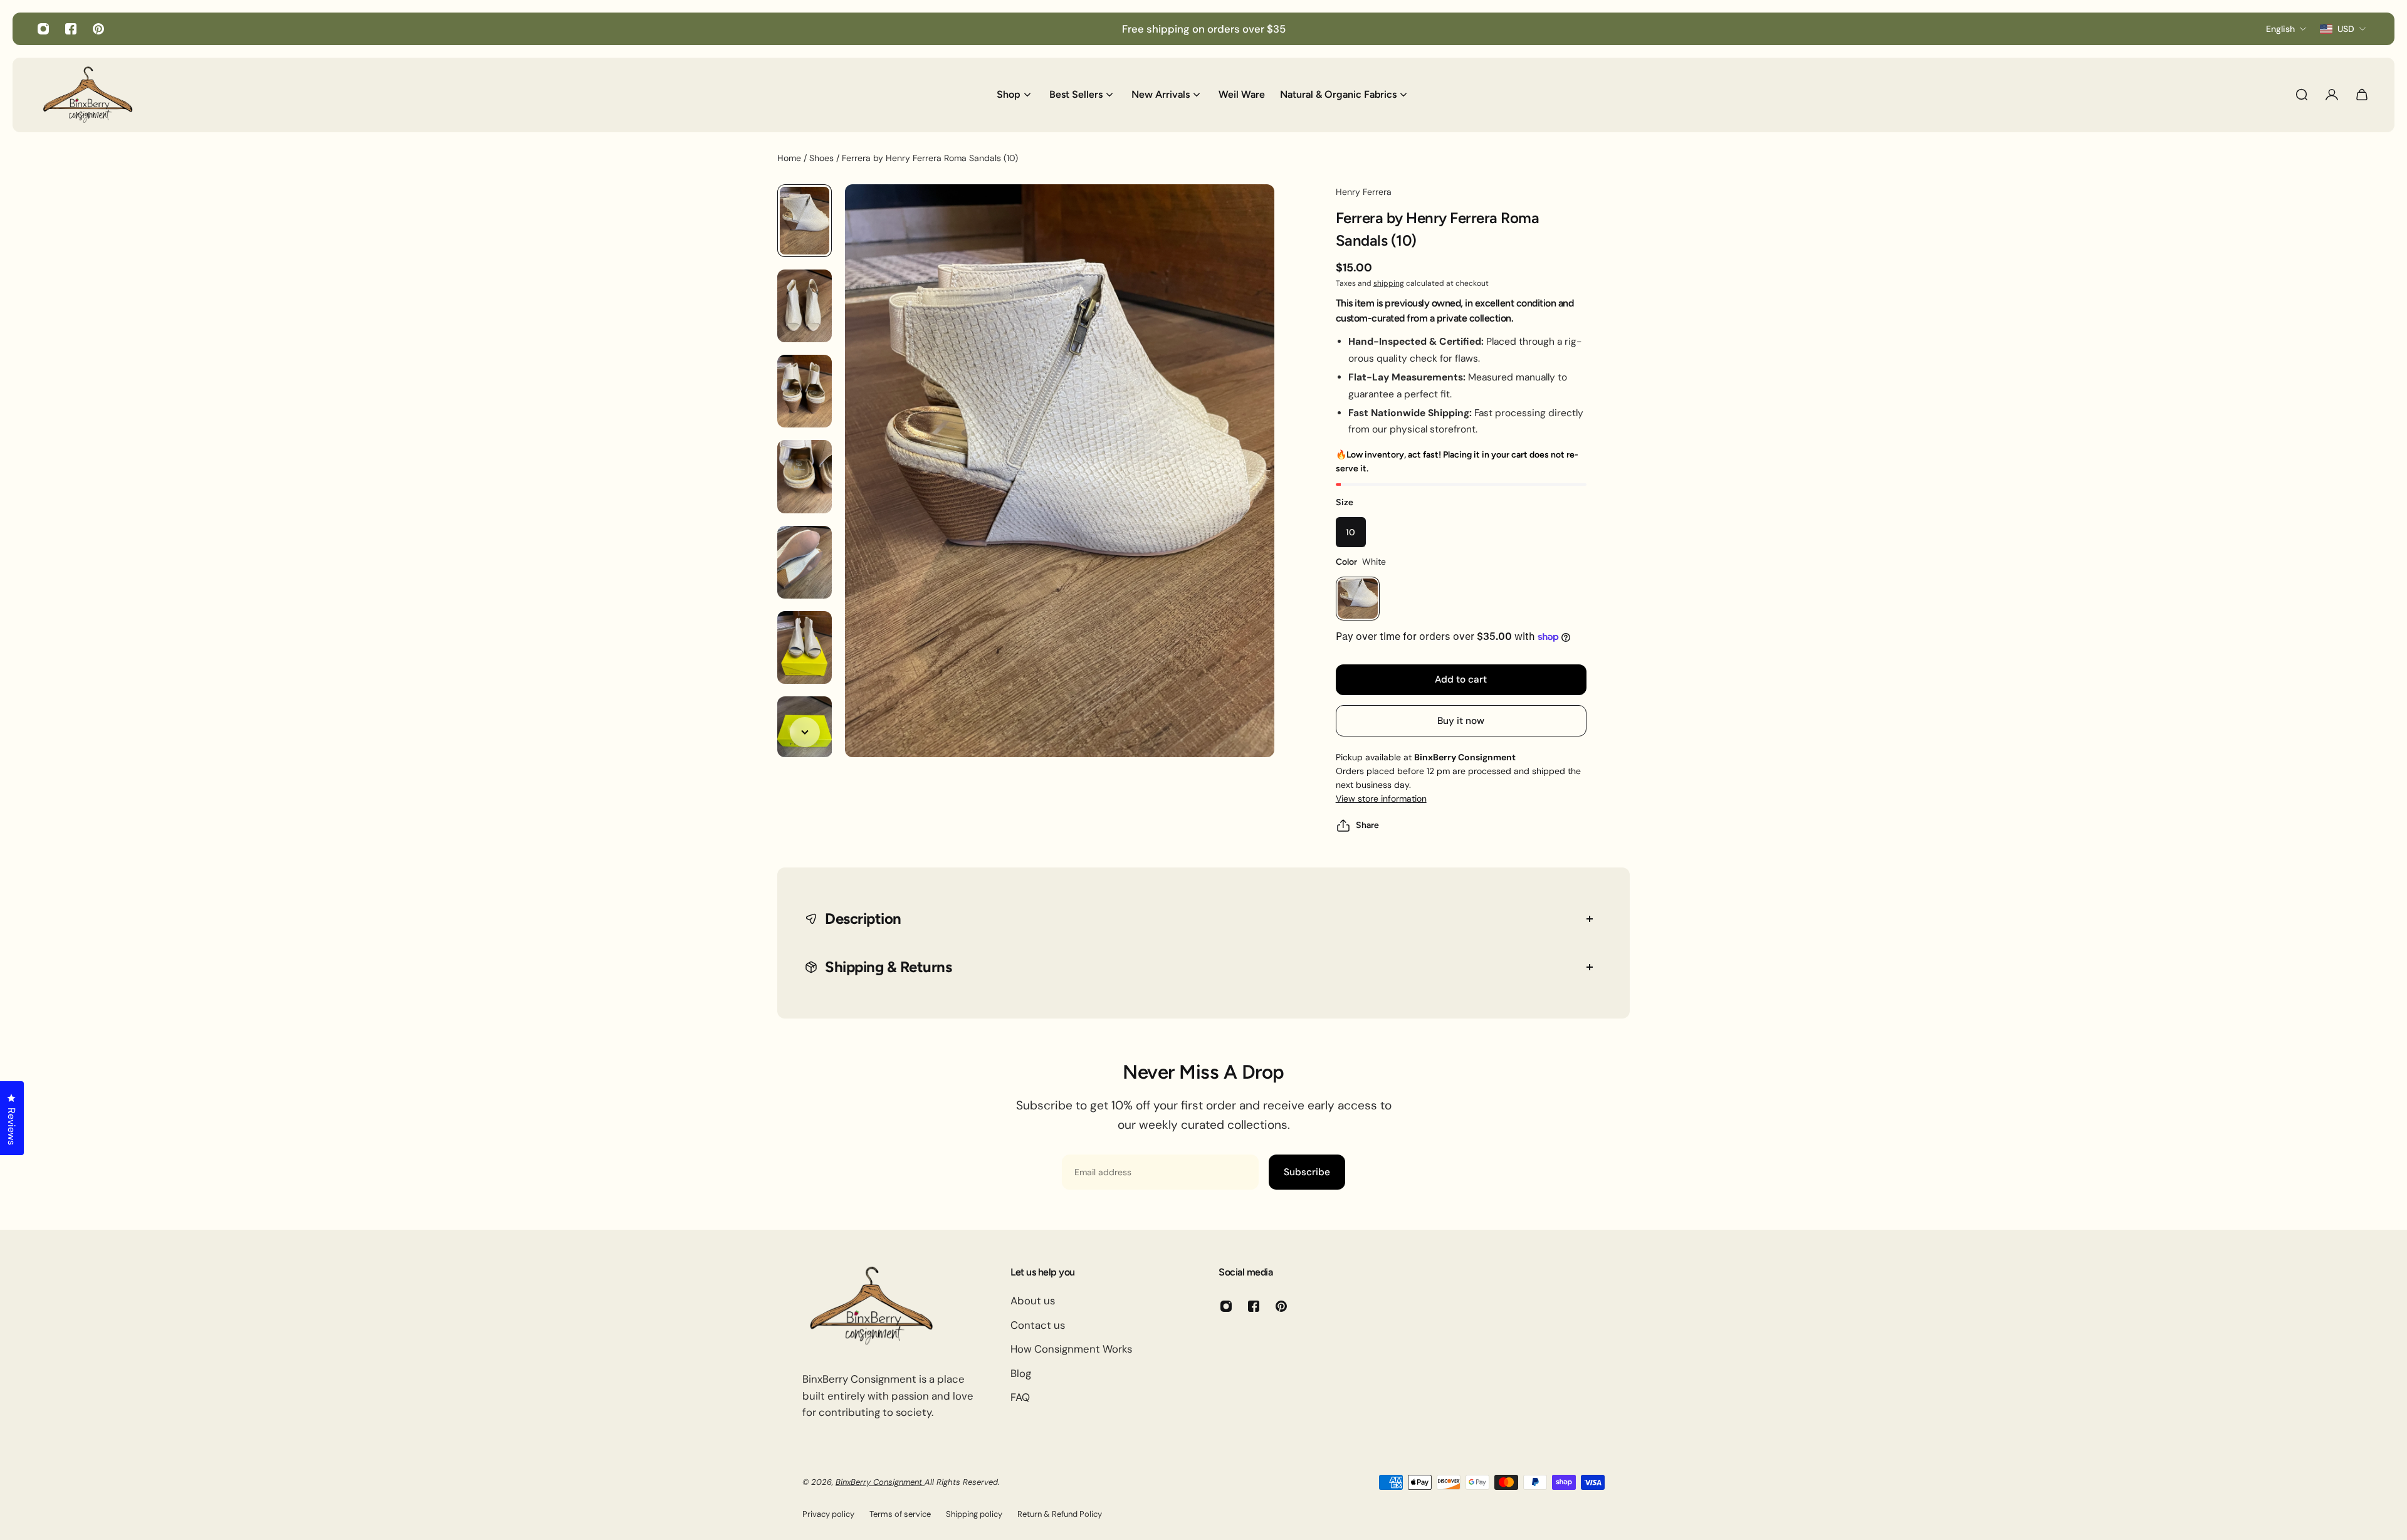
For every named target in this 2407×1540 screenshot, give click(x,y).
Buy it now (1461, 721)
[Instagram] (43, 29)
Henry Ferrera (1364, 192)
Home (790, 158)
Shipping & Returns (888, 967)
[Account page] (2332, 95)
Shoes (823, 158)
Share (1367, 825)
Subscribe (1307, 1172)
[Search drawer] (2302, 95)
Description (863, 919)
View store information (1381, 799)
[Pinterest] (98, 29)
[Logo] (88, 95)
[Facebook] (71, 29)
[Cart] (2362, 95)
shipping (1389, 283)
